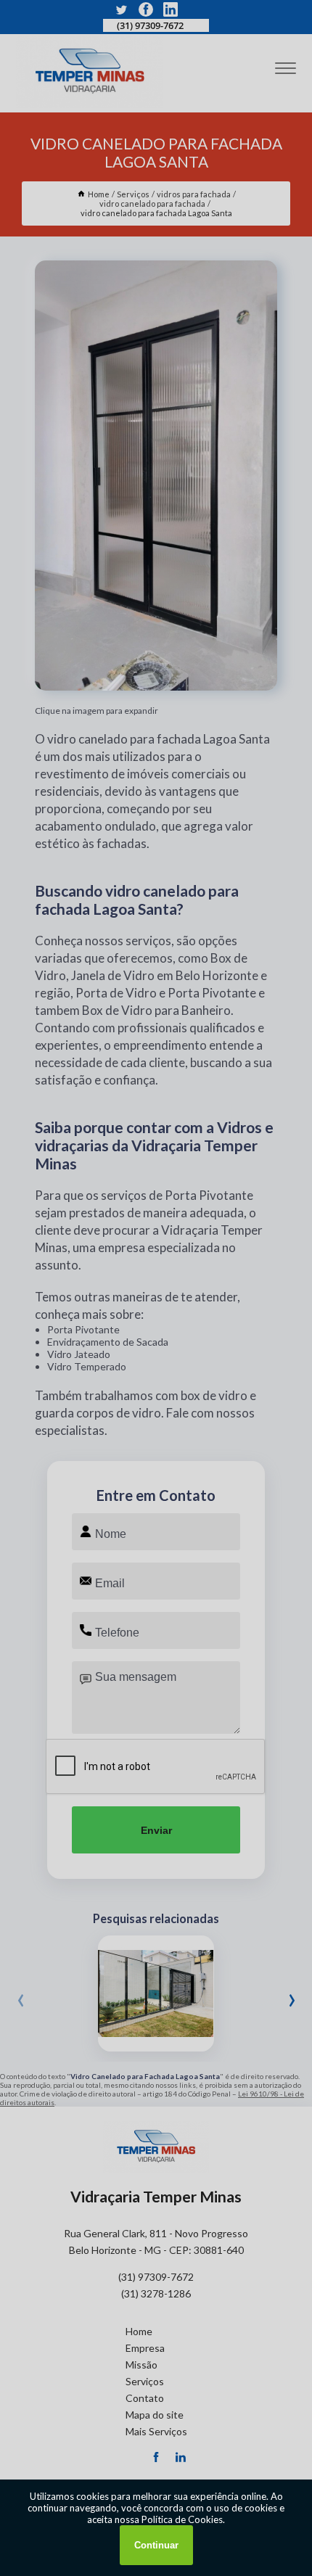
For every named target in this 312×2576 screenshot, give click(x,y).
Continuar (156, 2545)
